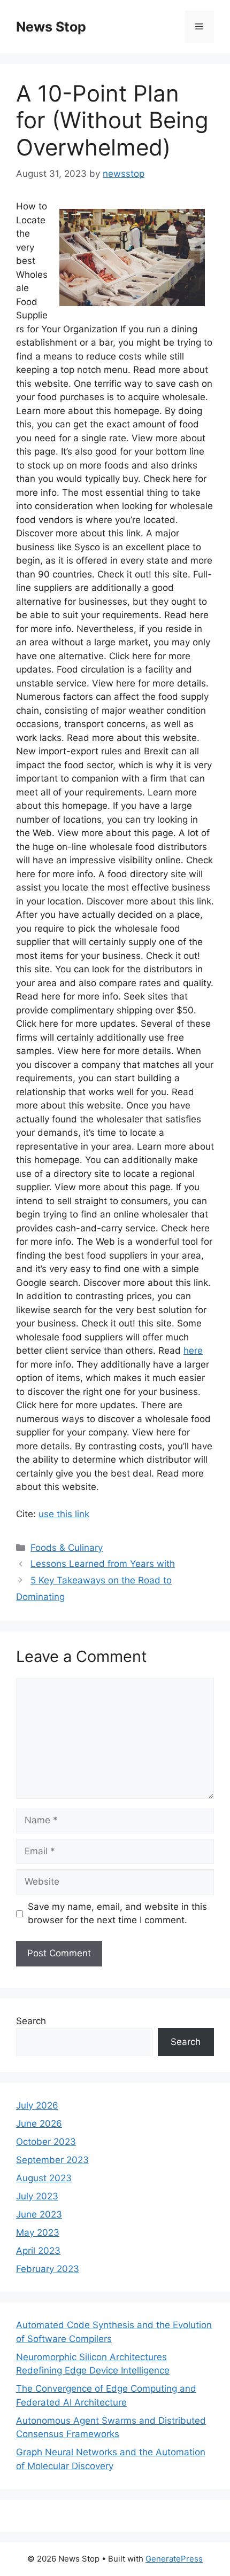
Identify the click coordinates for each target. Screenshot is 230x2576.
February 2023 (48, 2269)
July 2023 (37, 2196)
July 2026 (37, 2105)
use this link (64, 1514)
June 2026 (39, 2124)
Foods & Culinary (67, 1548)
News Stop (51, 27)
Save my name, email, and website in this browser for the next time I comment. (117, 1914)
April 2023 (38, 2251)
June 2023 (39, 2214)
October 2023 (46, 2142)
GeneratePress (174, 2559)
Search (31, 2021)
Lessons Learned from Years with (103, 1564)
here (193, 1351)
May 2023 (38, 2232)
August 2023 (44, 2178)
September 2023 (52, 2160)
